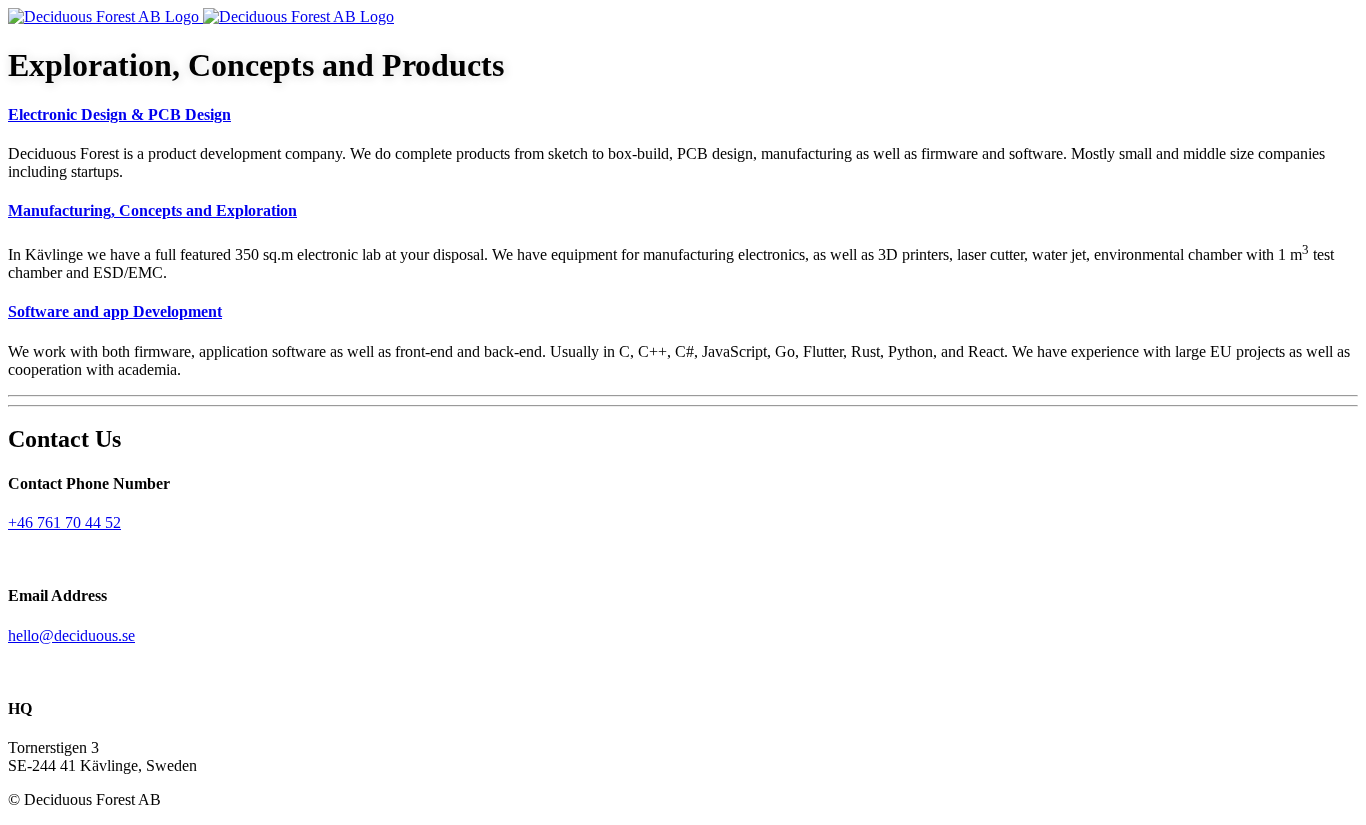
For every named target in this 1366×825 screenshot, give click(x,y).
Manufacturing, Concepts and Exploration (152, 210)
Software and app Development (115, 311)
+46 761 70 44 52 (64, 522)
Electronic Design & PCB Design (119, 114)
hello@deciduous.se (71, 635)
